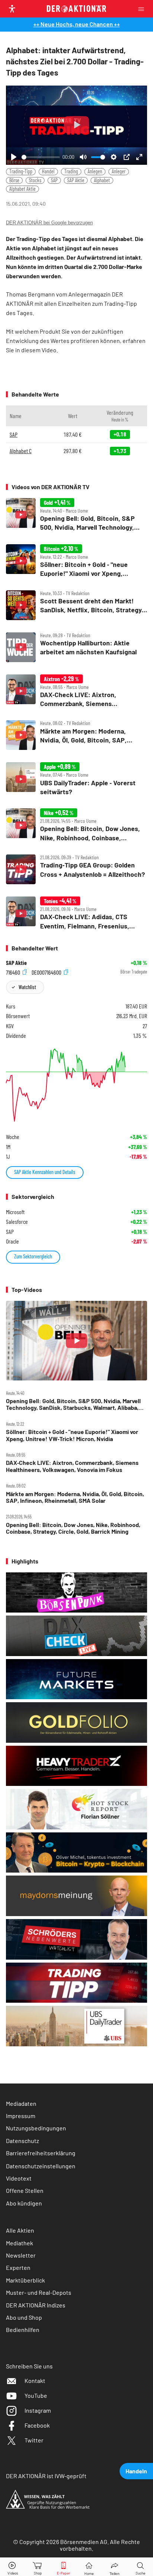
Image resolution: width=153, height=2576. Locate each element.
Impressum (21, 2116)
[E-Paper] (64, 2567)
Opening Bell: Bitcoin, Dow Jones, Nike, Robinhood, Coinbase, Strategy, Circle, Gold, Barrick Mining (73, 1528)
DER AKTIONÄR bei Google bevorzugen (49, 223)
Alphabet (102, 180)
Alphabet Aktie (22, 189)
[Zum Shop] (38, 2567)
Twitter (34, 2440)
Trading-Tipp (21, 171)
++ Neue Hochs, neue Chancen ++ (77, 24)
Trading (71, 171)
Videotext (19, 2178)
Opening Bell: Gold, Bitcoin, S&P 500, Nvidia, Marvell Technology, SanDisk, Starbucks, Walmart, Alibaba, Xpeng (73, 1404)
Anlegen (95, 171)
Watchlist (27, 987)
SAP (54, 180)
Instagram (38, 2410)
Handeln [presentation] (136, 2471)
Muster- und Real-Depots (39, 2292)
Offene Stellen (25, 2190)
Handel (48, 171)
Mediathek (19, 2243)
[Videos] (13, 2567)
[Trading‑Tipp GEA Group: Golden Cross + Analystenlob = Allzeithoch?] (76, 869)
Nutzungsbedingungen (36, 2128)
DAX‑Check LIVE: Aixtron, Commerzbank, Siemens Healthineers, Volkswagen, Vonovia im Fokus (72, 1466)
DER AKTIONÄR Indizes (36, 2305)
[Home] (89, 2567)
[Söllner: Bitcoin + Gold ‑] (76, 561)
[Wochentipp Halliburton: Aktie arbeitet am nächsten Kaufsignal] (76, 647)
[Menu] (143, 9)
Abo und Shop (24, 2317)
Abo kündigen (24, 2203)
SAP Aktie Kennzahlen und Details (45, 1172)
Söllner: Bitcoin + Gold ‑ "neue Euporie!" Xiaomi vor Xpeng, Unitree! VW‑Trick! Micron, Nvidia (72, 1435)
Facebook (37, 2425)
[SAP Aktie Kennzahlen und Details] (76, 1085)
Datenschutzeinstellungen (41, 2166)
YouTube (36, 2395)
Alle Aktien (20, 2230)
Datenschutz (22, 2141)
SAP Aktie (76, 180)
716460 (14, 972)
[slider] (41, 157)
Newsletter (21, 2255)
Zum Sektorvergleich (33, 1256)
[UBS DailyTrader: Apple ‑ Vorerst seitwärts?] (76, 779)
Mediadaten (21, 2103)
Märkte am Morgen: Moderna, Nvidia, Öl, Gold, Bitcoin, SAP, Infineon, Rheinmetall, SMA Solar (75, 1497)
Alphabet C (21, 451)
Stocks (35, 180)
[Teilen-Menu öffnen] (115, 2567)
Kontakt (35, 2381)
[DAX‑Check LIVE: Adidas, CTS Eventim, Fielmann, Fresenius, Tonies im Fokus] (76, 913)
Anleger (119, 171)
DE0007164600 (47, 972)
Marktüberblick (25, 2280)
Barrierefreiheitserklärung (41, 2153)
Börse (14, 180)
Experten (18, 2267)
